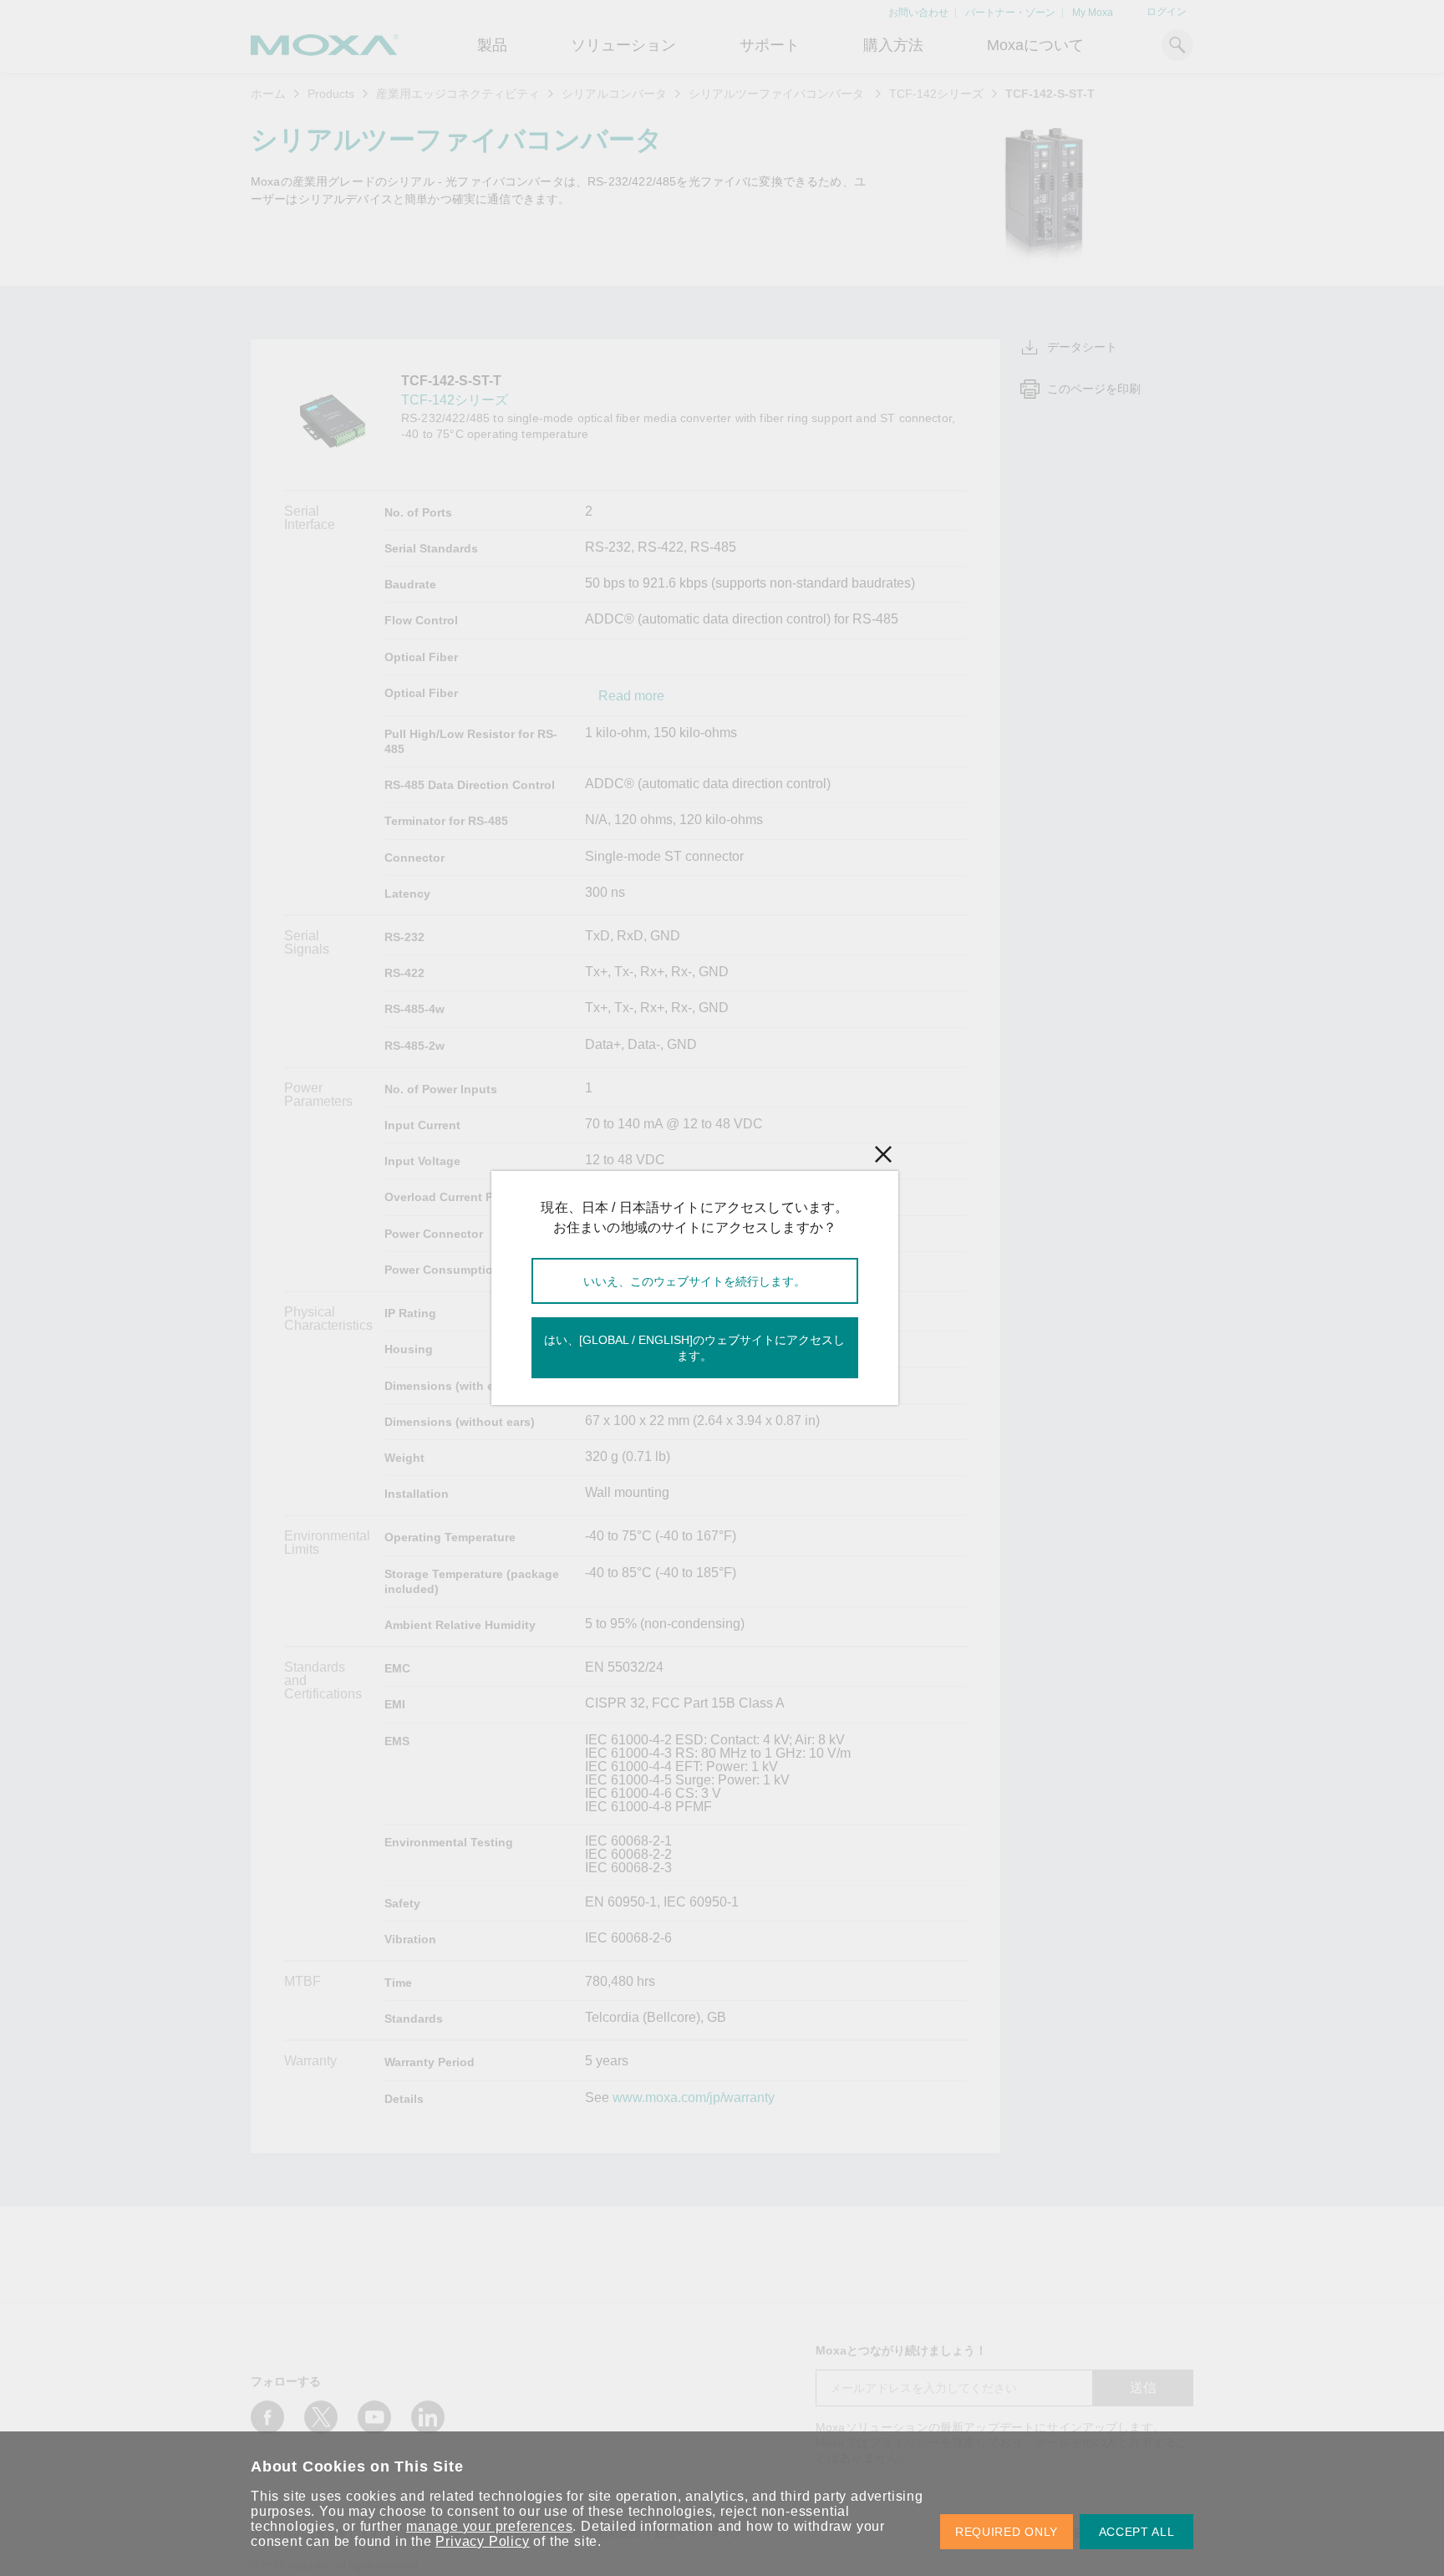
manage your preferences (489, 2526)
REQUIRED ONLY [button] (1007, 2532)
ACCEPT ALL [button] (1137, 2532)
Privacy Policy (482, 2541)
